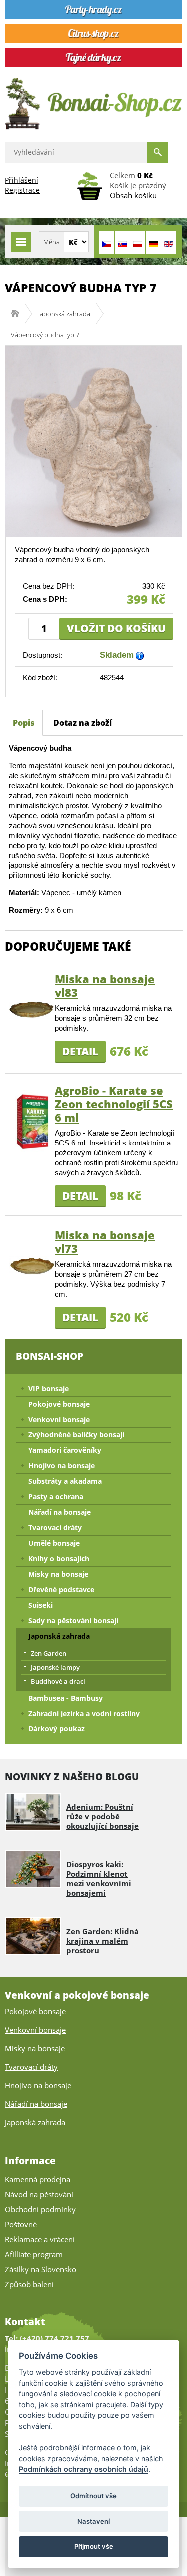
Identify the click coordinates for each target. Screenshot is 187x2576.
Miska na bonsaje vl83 (105, 986)
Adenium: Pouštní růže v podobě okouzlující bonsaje (102, 1816)
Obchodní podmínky (40, 2209)
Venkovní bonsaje (59, 1419)
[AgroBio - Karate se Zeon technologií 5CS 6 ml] (32, 1120)
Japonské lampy (55, 1667)
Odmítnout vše (93, 2496)
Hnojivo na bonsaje (62, 1466)
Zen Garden (49, 1653)
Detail (80, 1051)
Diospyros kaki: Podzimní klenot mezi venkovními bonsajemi (99, 1878)
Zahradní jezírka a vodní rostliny (84, 1713)
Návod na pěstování (39, 2194)
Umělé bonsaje (54, 1543)
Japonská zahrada (64, 314)
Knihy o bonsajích (59, 1559)
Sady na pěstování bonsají (73, 1620)
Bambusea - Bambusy (66, 1698)
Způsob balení (29, 2284)
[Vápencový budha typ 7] (93, 440)
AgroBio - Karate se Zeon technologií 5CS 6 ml (114, 1104)
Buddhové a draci (58, 1681)
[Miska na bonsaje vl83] (32, 1009)
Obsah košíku (133, 195)
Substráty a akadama (65, 1481)
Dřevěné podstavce (61, 1589)
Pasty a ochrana (56, 1497)
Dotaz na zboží (83, 723)
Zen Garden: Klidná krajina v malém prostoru (102, 1941)
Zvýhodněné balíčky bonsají (76, 1435)
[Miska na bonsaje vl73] (32, 1265)
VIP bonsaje (49, 1388)
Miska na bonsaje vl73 (105, 1242)
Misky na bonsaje (58, 1574)
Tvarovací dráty (55, 1528)
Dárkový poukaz (57, 1729)
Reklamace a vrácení (40, 2239)
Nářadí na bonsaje (60, 1512)
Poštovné (21, 2224)
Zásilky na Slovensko (41, 2269)
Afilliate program (34, 2254)
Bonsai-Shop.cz (19, 314)
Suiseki (41, 1605)
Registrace (22, 190)
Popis (24, 723)
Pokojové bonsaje (59, 1404)
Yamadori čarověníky (65, 1450)
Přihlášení (22, 180)
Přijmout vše (94, 2546)
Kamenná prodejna (38, 2179)
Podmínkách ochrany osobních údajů (84, 2469)
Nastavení (93, 2521)
